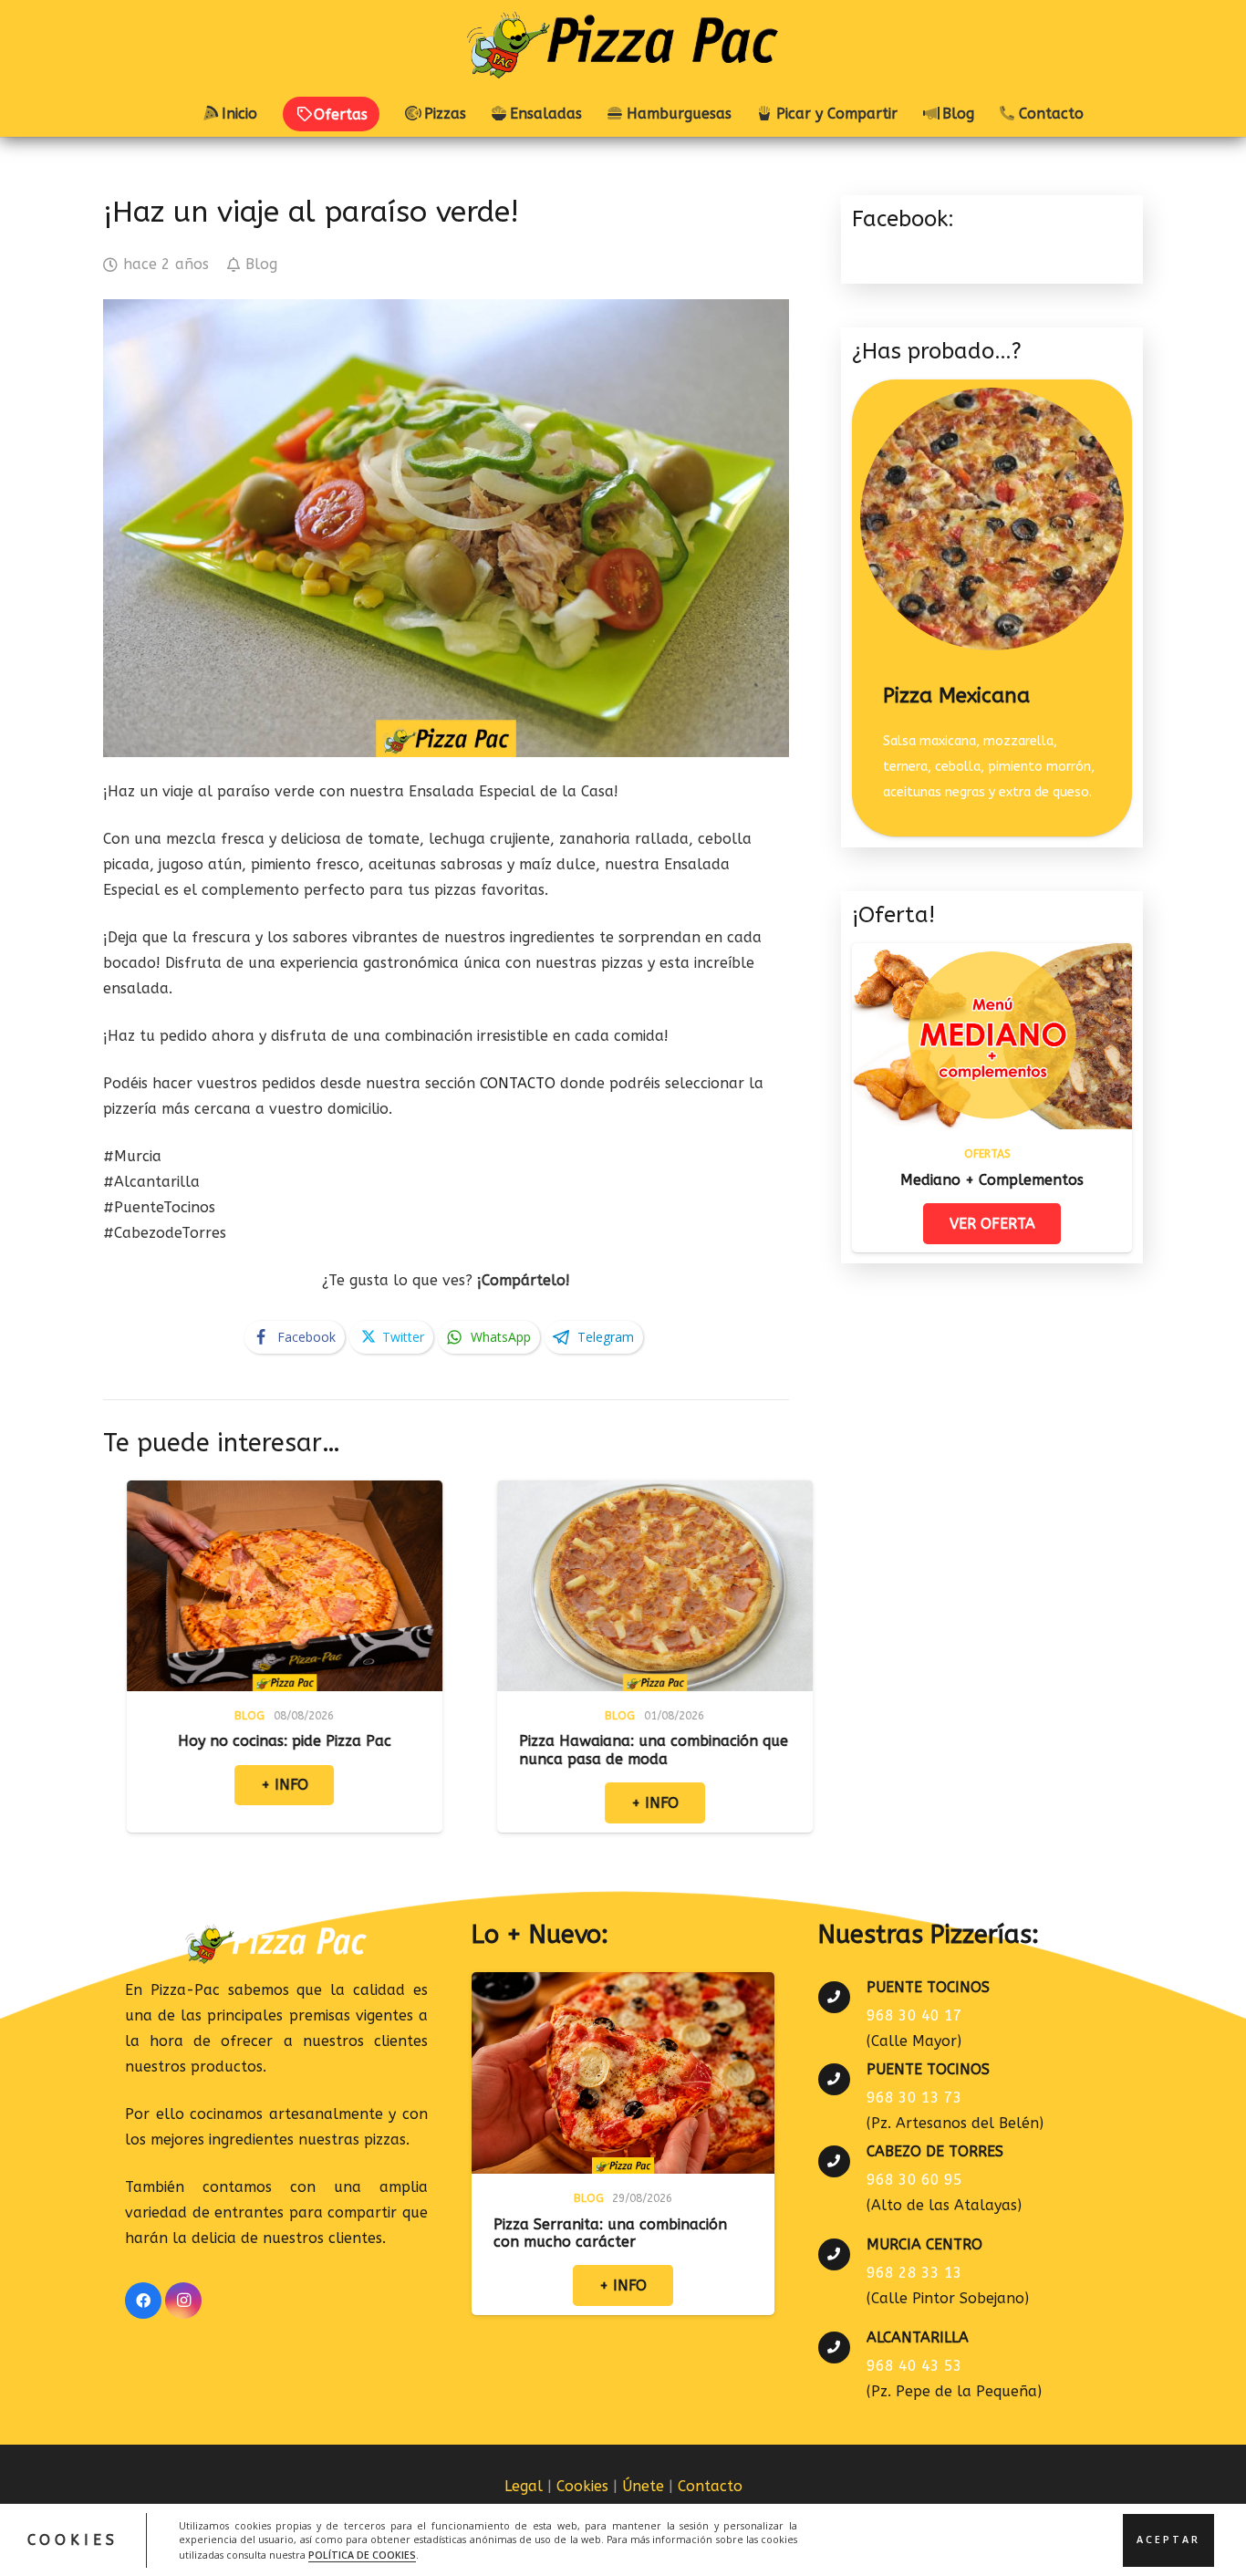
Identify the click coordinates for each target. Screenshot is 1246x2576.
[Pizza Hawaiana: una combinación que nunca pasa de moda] (475, 1493)
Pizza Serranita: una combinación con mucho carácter (610, 2233)
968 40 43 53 (914, 2366)
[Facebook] (143, 2301)
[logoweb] (623, 46)
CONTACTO (518, 1083)
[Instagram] (183, 2301)
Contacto (710, 2486)
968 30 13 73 (914, 2098)
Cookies (582, 2486)
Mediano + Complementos (992, 1180)
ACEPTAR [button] (1168, 2540)
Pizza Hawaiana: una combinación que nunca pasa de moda (474, 1750)
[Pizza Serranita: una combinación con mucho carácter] (623, 1984)
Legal (524, 2486)
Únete (643, 2486)
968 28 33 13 (914, 2273)
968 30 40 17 (914, 2015)
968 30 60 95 (914, 2180)
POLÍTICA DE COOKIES (362, 2554)
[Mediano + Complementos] (992, 956)
